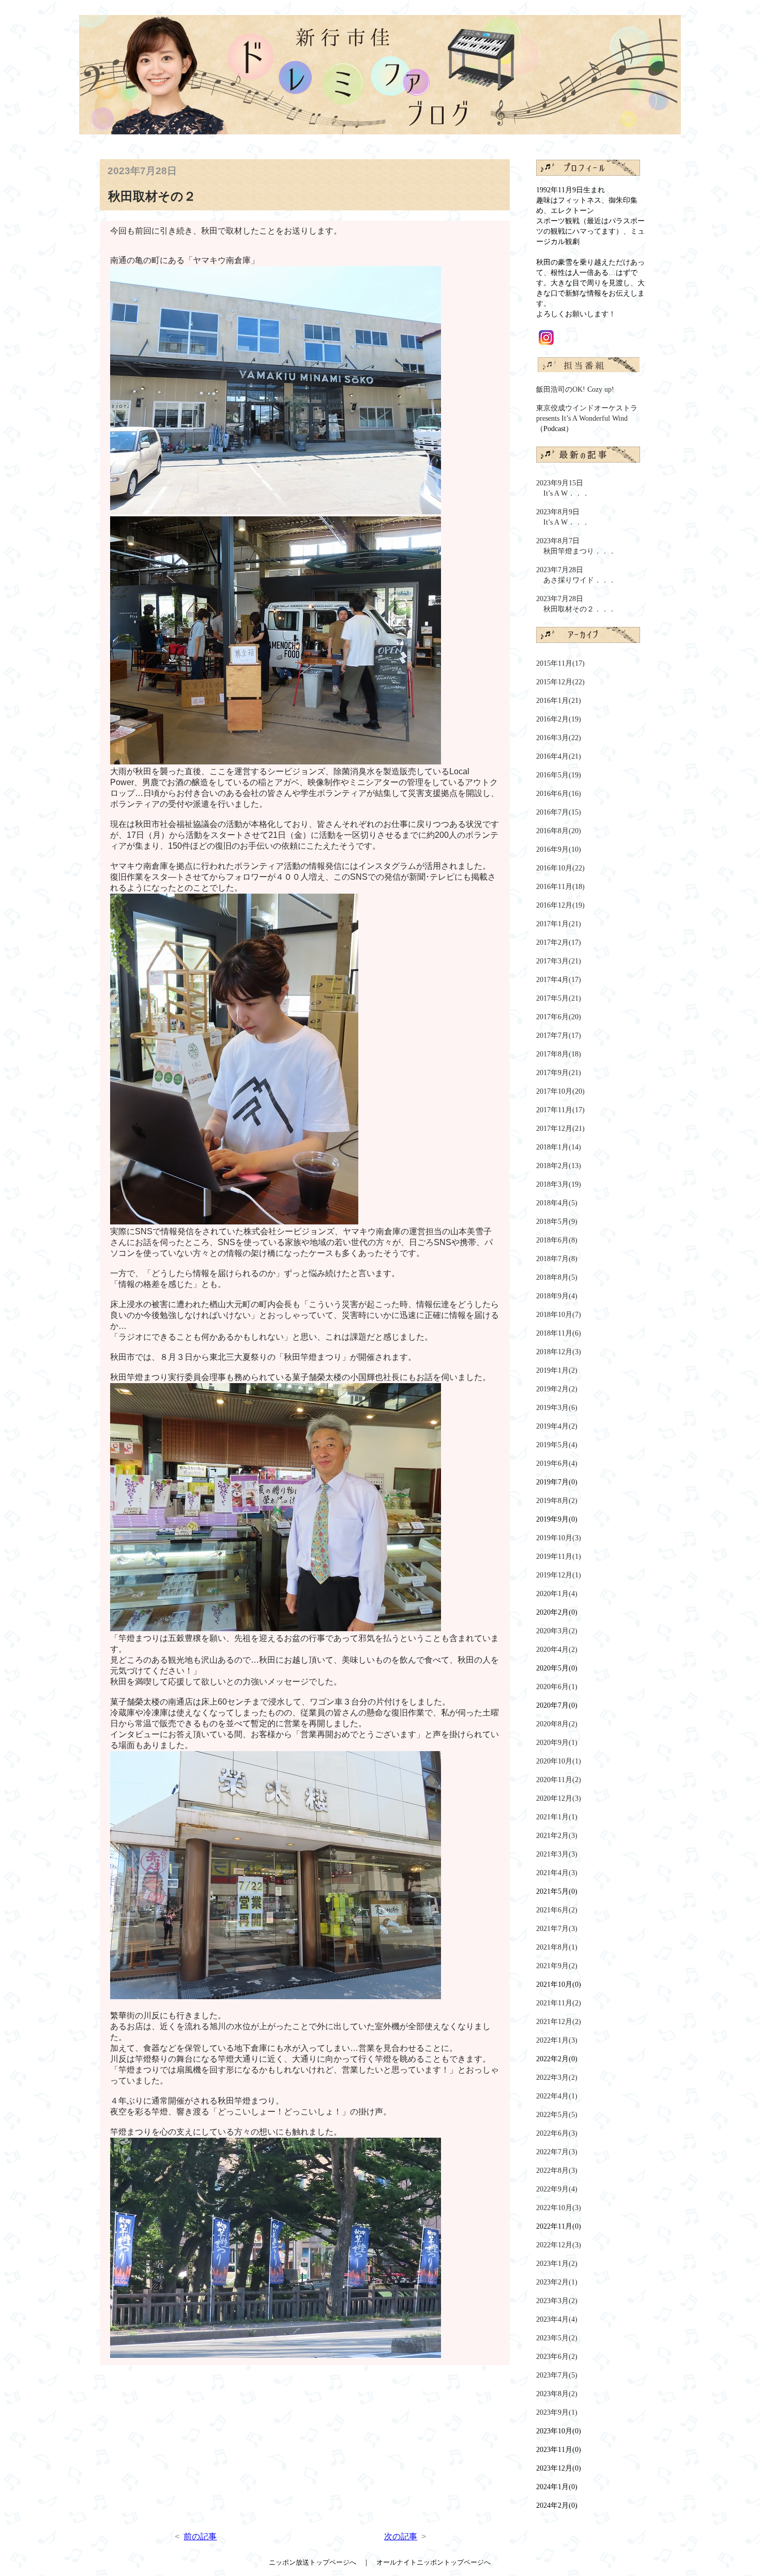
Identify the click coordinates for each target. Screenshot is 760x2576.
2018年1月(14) (559, 1147)
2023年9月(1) (557, 2412)
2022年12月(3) (559, 2245)
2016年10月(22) (560, 868)
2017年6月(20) (559, 1017)
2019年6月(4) (557, 1463)
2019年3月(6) (557, 1408)
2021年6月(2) (557, 1910)
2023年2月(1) (557, 2282)
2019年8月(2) (557, 1501)
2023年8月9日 (563, 517)
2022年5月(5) (557, 2115)
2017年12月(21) (560, 1129)
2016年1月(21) (559, 701)
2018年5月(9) (557, 1222)
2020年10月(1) (559, 1761)
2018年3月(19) (559, 1184)
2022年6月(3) (557, 2133)
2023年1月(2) (557, 2264)
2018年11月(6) (559, 1333)
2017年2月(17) (559, 942)
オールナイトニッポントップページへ (430, 2562)
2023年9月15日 (563, 488)
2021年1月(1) (557, 1817)
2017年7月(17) (559, 1036)
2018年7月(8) (557, 1259)
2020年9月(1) (557, 1743)
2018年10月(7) (559, 1315)
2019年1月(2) (557, 1370)
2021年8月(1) (557, 1947)
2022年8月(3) (557, 2171)
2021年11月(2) (559, 2003)
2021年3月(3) (557, 1854)
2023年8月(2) (557, 2394)
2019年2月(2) (557, 1389)
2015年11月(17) (560, 663)
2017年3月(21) (559, 961)
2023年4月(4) (557, 2319)
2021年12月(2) (559, 2022)
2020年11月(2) (559, 1780)
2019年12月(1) (559, 1575)
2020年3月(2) (557, 1631)
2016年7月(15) (559, 812)
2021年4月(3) (557, 1873)
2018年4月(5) (557, 1203)
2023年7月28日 (576, 575)
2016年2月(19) (559, 719)
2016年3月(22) (559, 738)
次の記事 (401, 2536)
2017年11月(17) (560, 1110)
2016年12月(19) (560, 905)
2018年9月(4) (557, 1296)
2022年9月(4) (557, 2189)
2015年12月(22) (560, 682)
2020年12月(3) (559, 1798)
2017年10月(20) (560, 1091)
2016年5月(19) (559, 775)
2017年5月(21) (559, 998)
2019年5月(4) (557, 1445)
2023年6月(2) (557, 2357)
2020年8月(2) (557, 1724)
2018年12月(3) (559, 1352)
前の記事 (200, 2536)
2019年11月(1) (559, 1557)
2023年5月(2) (557, 2338)
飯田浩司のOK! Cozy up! (575, 389)
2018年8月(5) (557, 1277)
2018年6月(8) (557, 1240)
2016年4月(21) (559, 756)
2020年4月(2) (557, 1650)
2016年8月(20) (559, 831)
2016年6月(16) (559, 794)
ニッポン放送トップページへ (316, 2562)
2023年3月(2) (557, 2301)
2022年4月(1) (557, 2096)
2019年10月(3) (559, 1538)
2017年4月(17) (559, 980)
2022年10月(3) (559, 2208)
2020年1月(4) (557, 1594)
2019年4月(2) (557, 1426)
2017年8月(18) (559, 1054)
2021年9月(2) (557, 1966)
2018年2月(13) (559, 1166)
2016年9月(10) (559, 849)
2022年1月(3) (557, 2040)
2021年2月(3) (557, 1836)
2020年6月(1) (557, 1687)
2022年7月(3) (557, 2152)
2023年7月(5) (557, 2375)
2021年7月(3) (557, 1929)
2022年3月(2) (557, 2077)
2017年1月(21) (559, 924)
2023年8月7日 (576, 546)
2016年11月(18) (560, 887)
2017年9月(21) (559, 1073)
